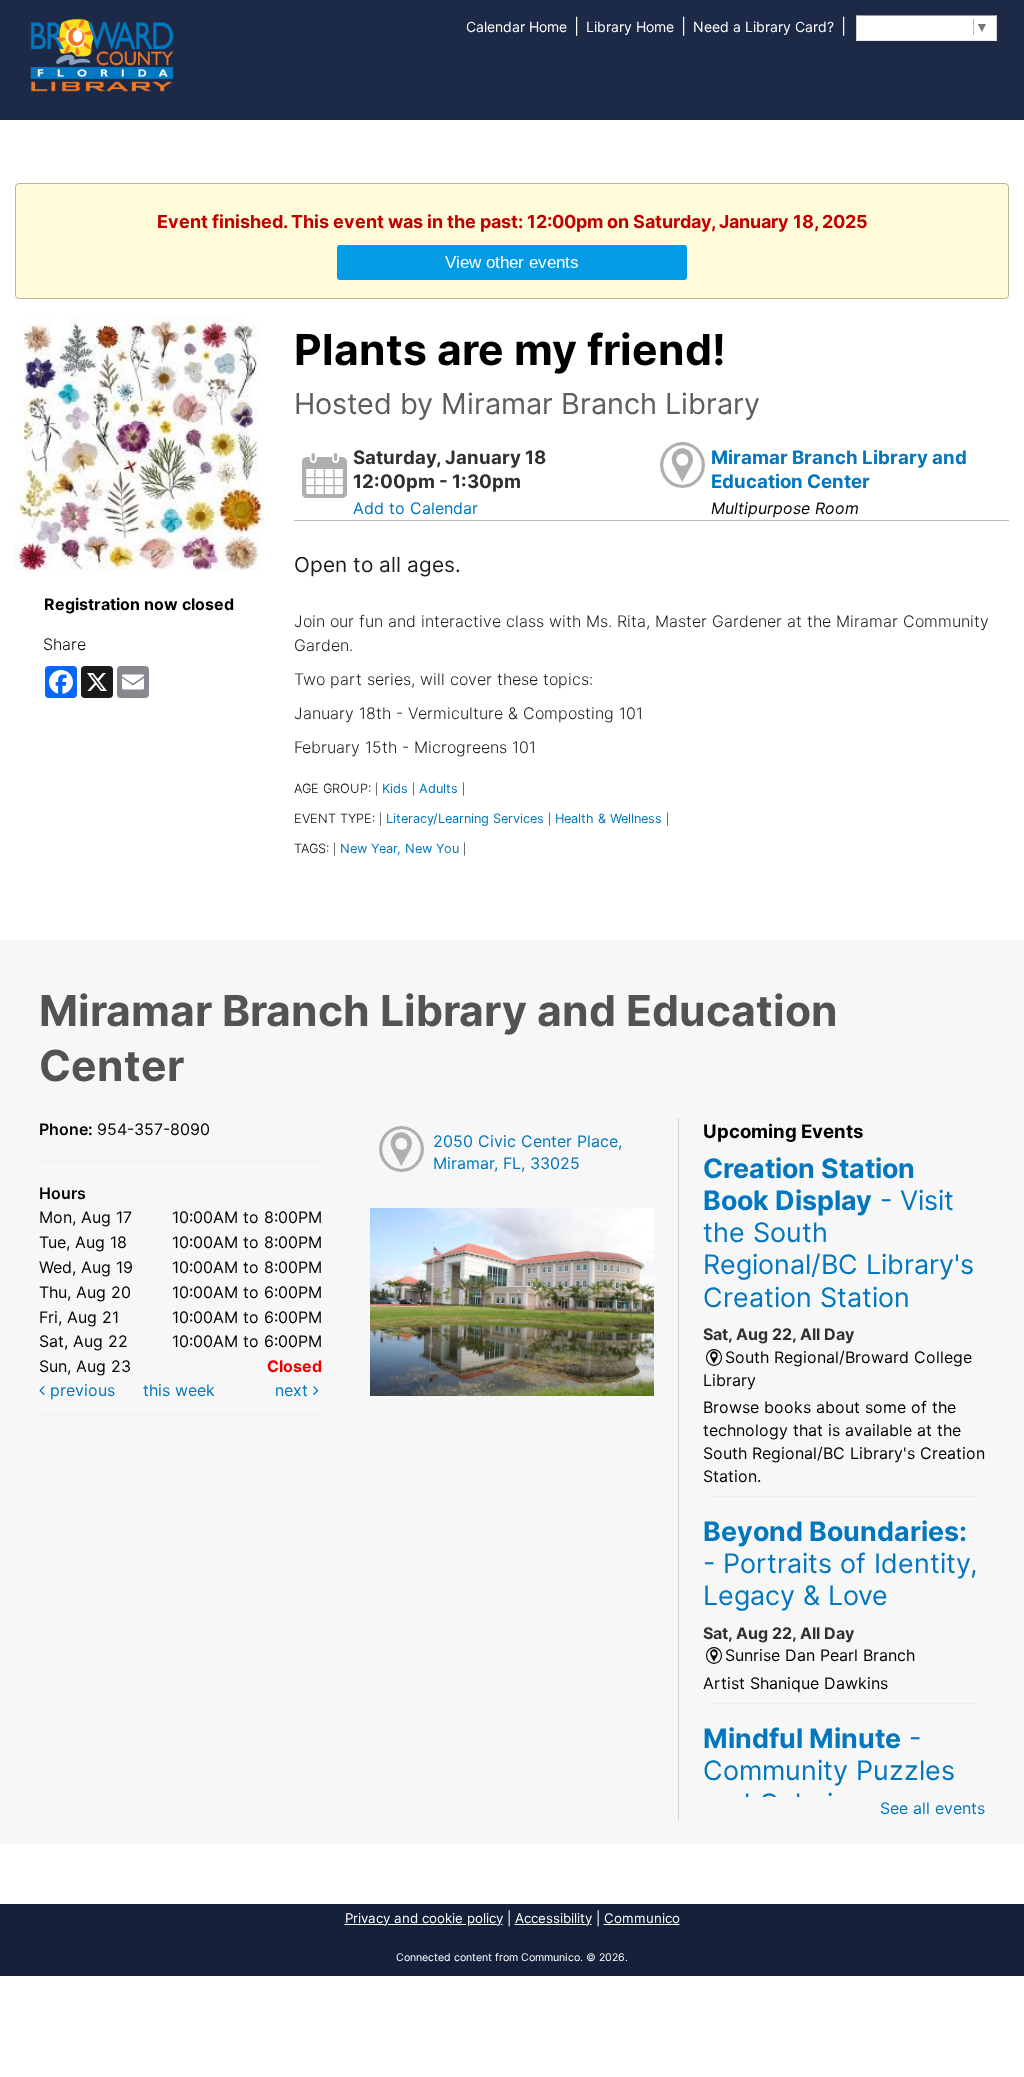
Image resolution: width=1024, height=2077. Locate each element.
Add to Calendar (415, 508)
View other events (512, 262)
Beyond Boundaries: (840, 1563)
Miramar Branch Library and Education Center (839, 469)
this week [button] (179, 1390)
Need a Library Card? (763, 26)
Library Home (630, 26)
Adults (438, 788)
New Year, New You (399, 848)
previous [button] (80, 1390)
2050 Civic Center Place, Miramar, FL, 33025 (527, 1152)
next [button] (294, 1390)
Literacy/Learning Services (465, 818)
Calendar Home (516, 26)
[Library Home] (101, 53)
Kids (395, 788)
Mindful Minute (829, 1770)
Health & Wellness (608, 818)
